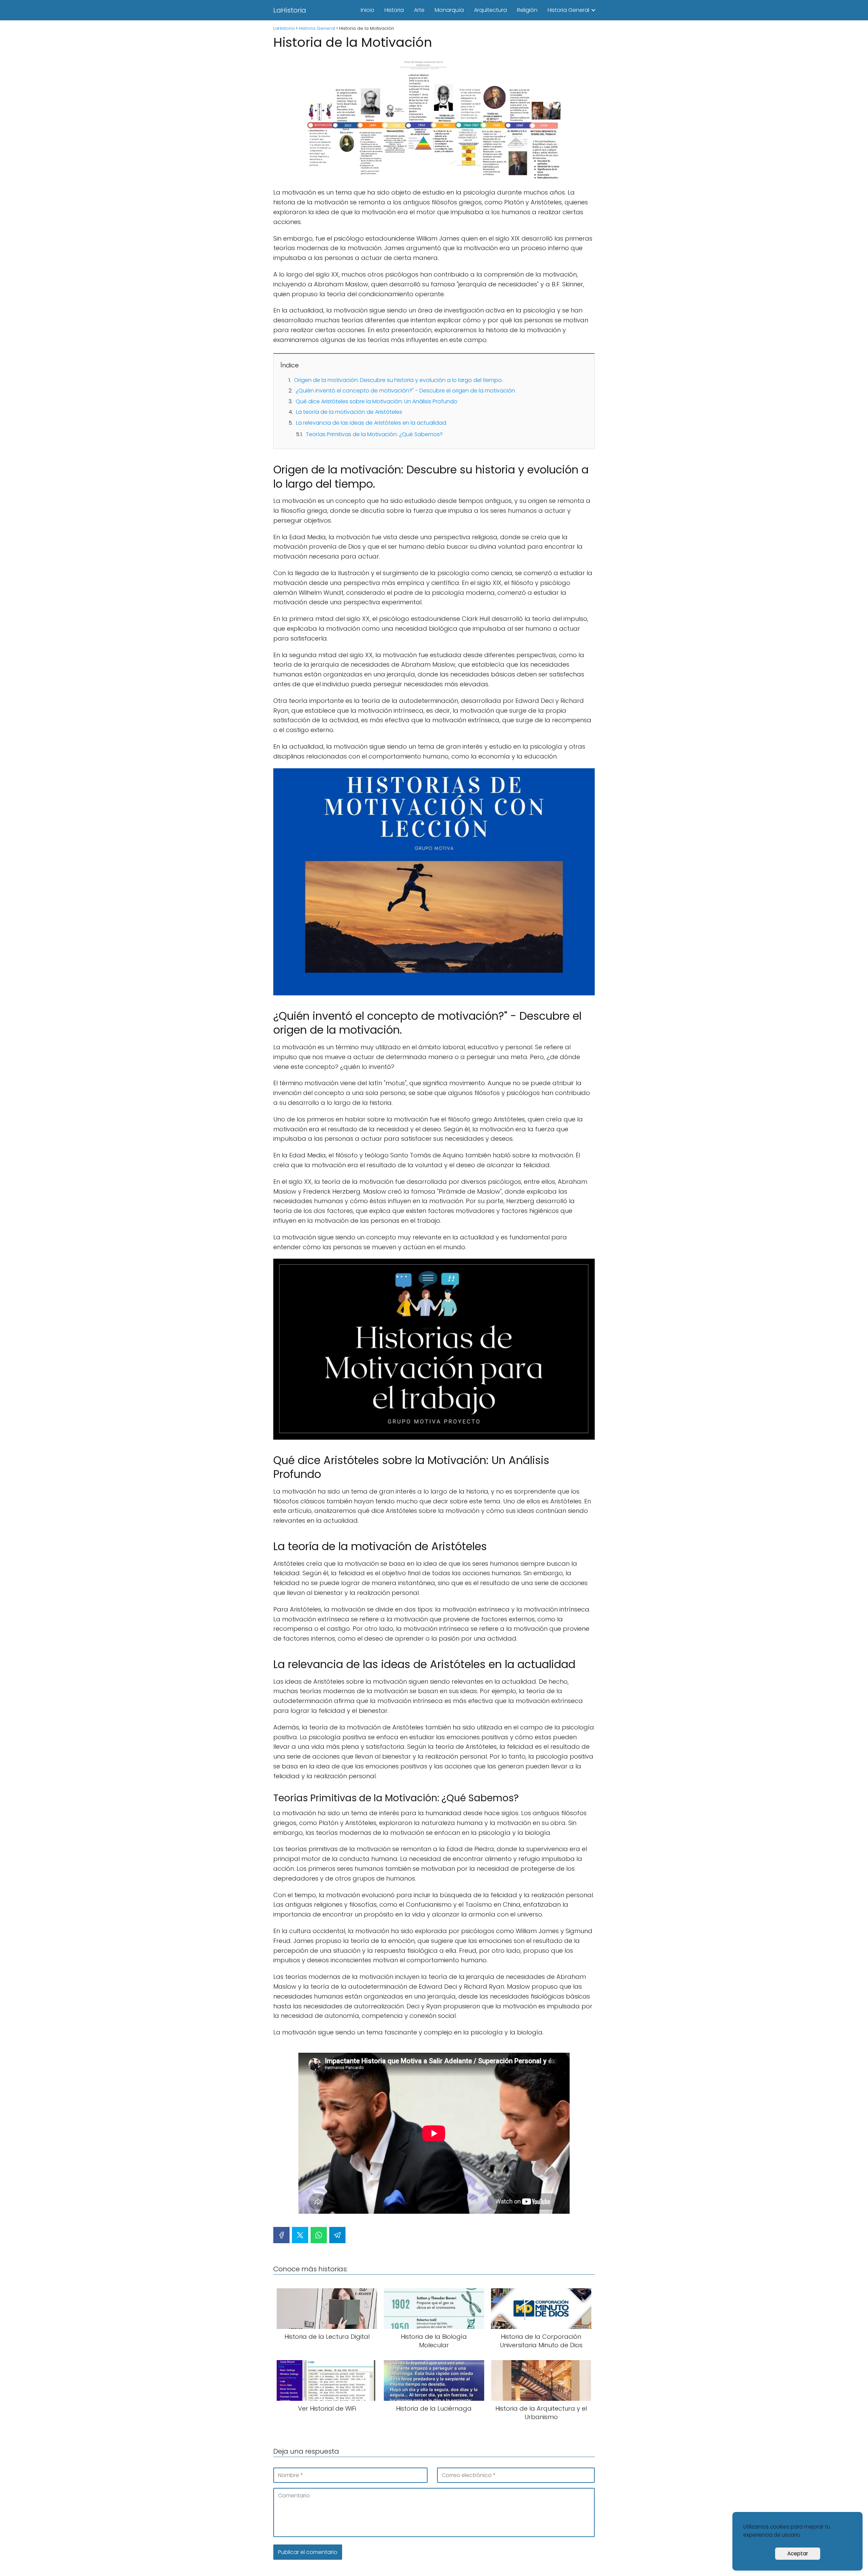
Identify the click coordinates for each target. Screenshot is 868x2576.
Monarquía (449, 10)
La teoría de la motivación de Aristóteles (349, 412)
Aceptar (798, 2553)
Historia (394, 10)
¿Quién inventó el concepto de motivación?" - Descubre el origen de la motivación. (406, 391)
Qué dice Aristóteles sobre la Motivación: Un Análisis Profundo (377, 401)
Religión (527, 10)
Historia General (568, 10)
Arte (419, 10)
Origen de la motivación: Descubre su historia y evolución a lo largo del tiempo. (398, 380)
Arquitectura (490, 10)
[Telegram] (337, 2235)
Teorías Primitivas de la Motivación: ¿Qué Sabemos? (374, 434)
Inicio (368, 10)
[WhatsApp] (319, 2235)
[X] (300, 2235)
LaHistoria (290, 10)
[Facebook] (281, 2235)
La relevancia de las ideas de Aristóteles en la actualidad (371, 423)
